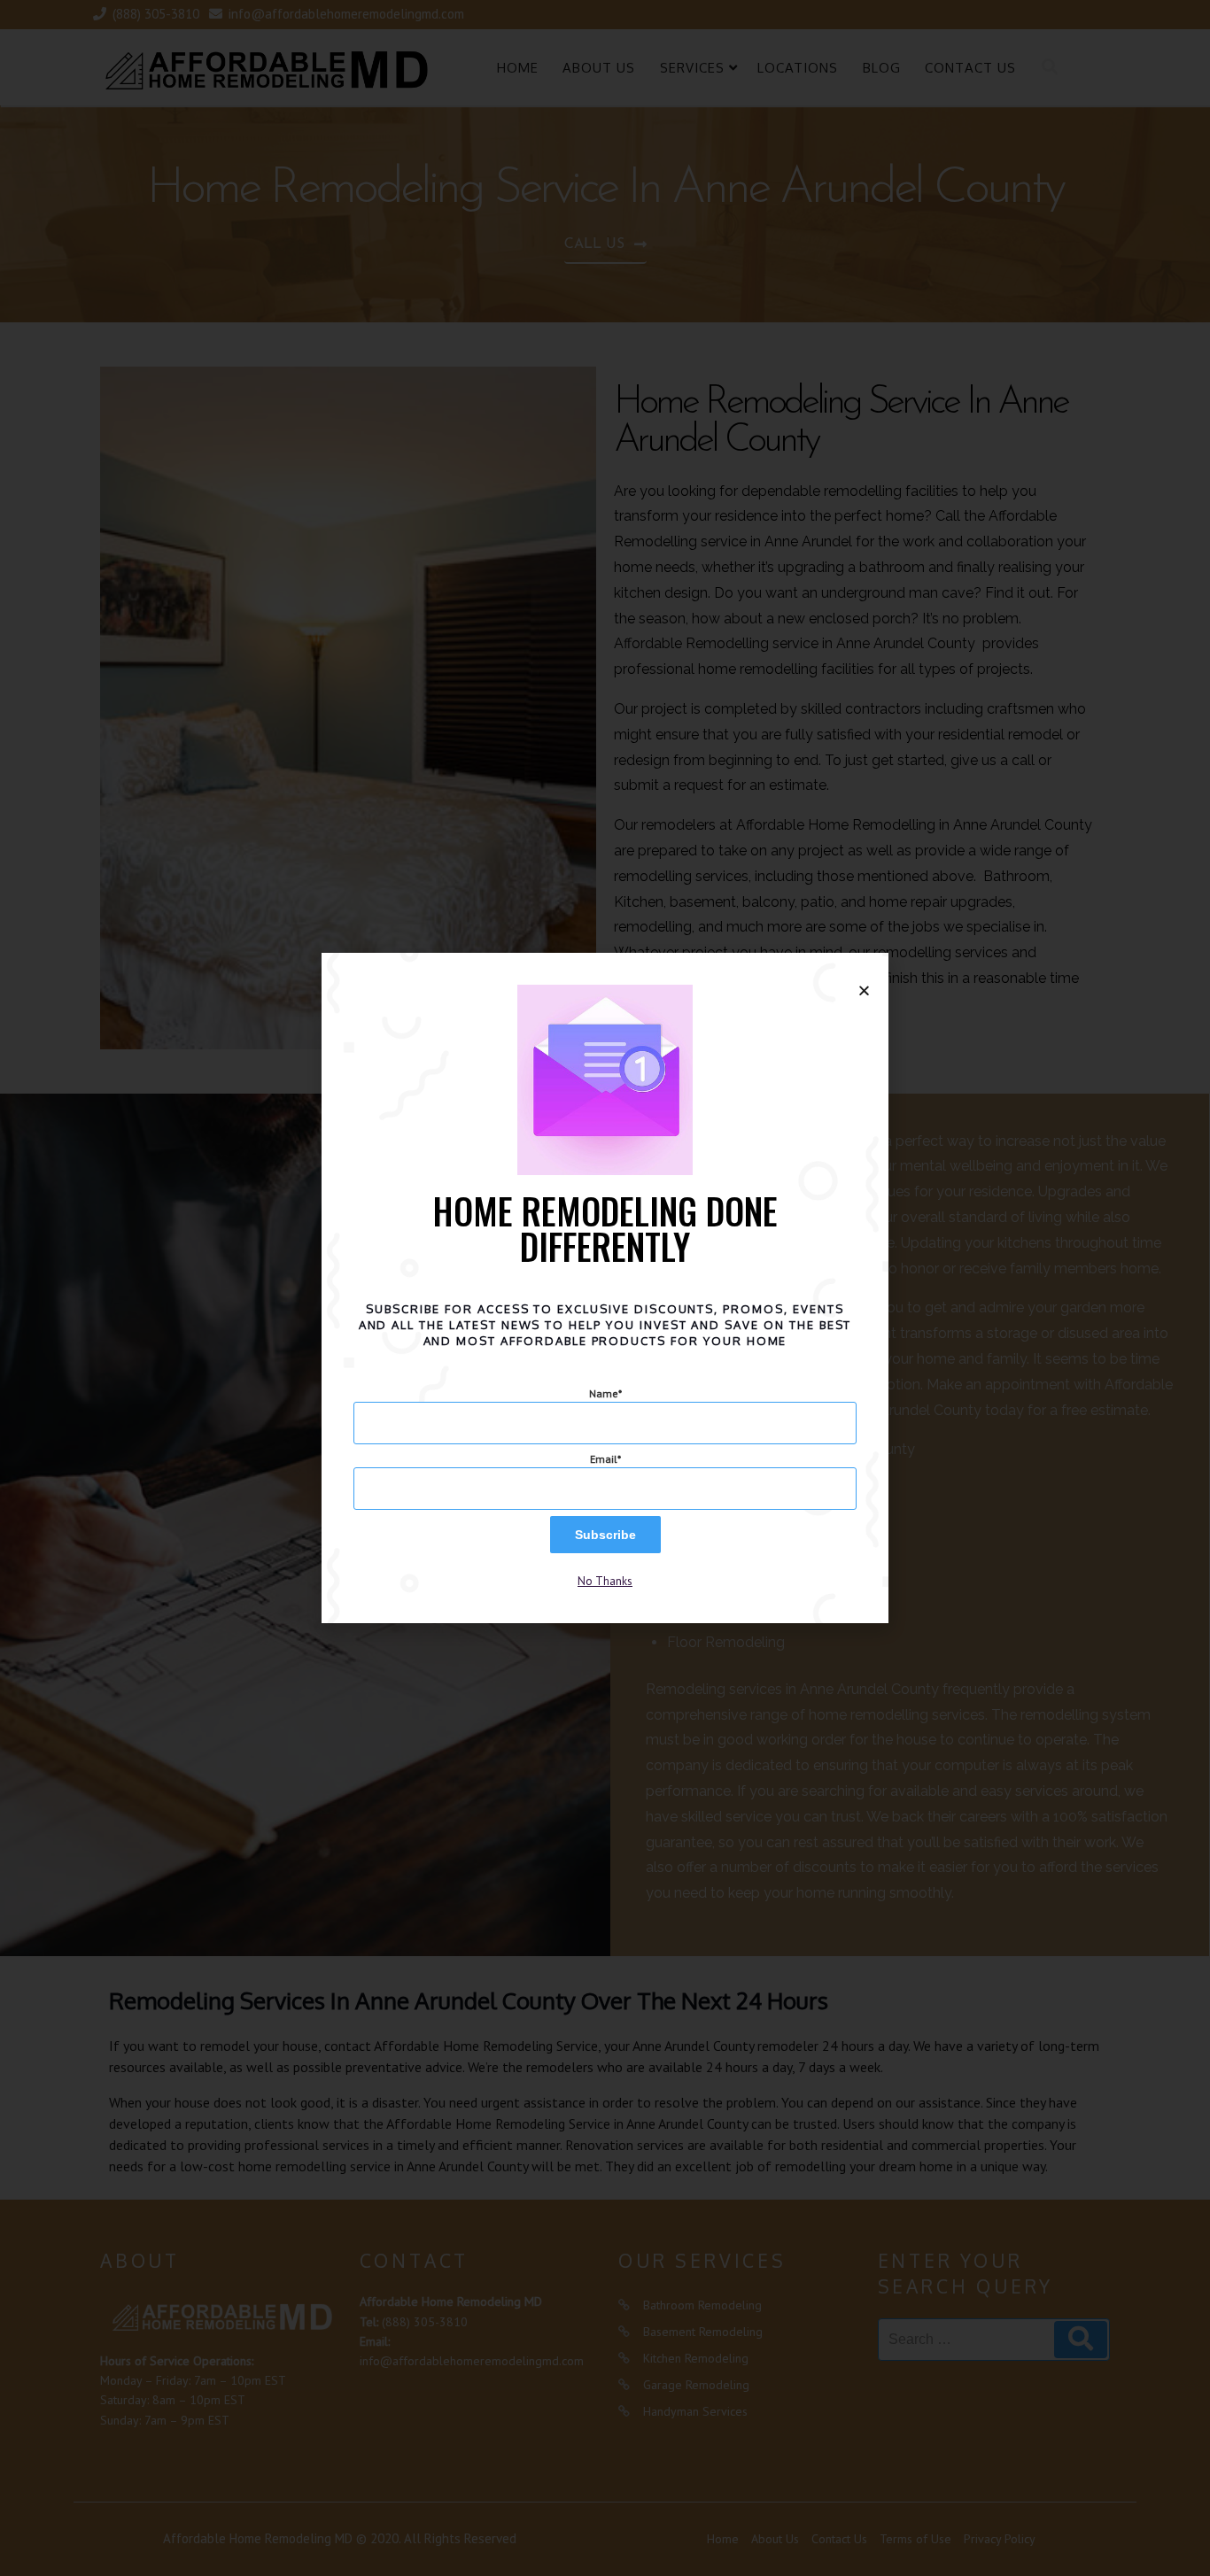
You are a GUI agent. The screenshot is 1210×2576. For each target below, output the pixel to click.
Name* (605, 1393)
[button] (605, 1581)
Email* (605, 1459)
